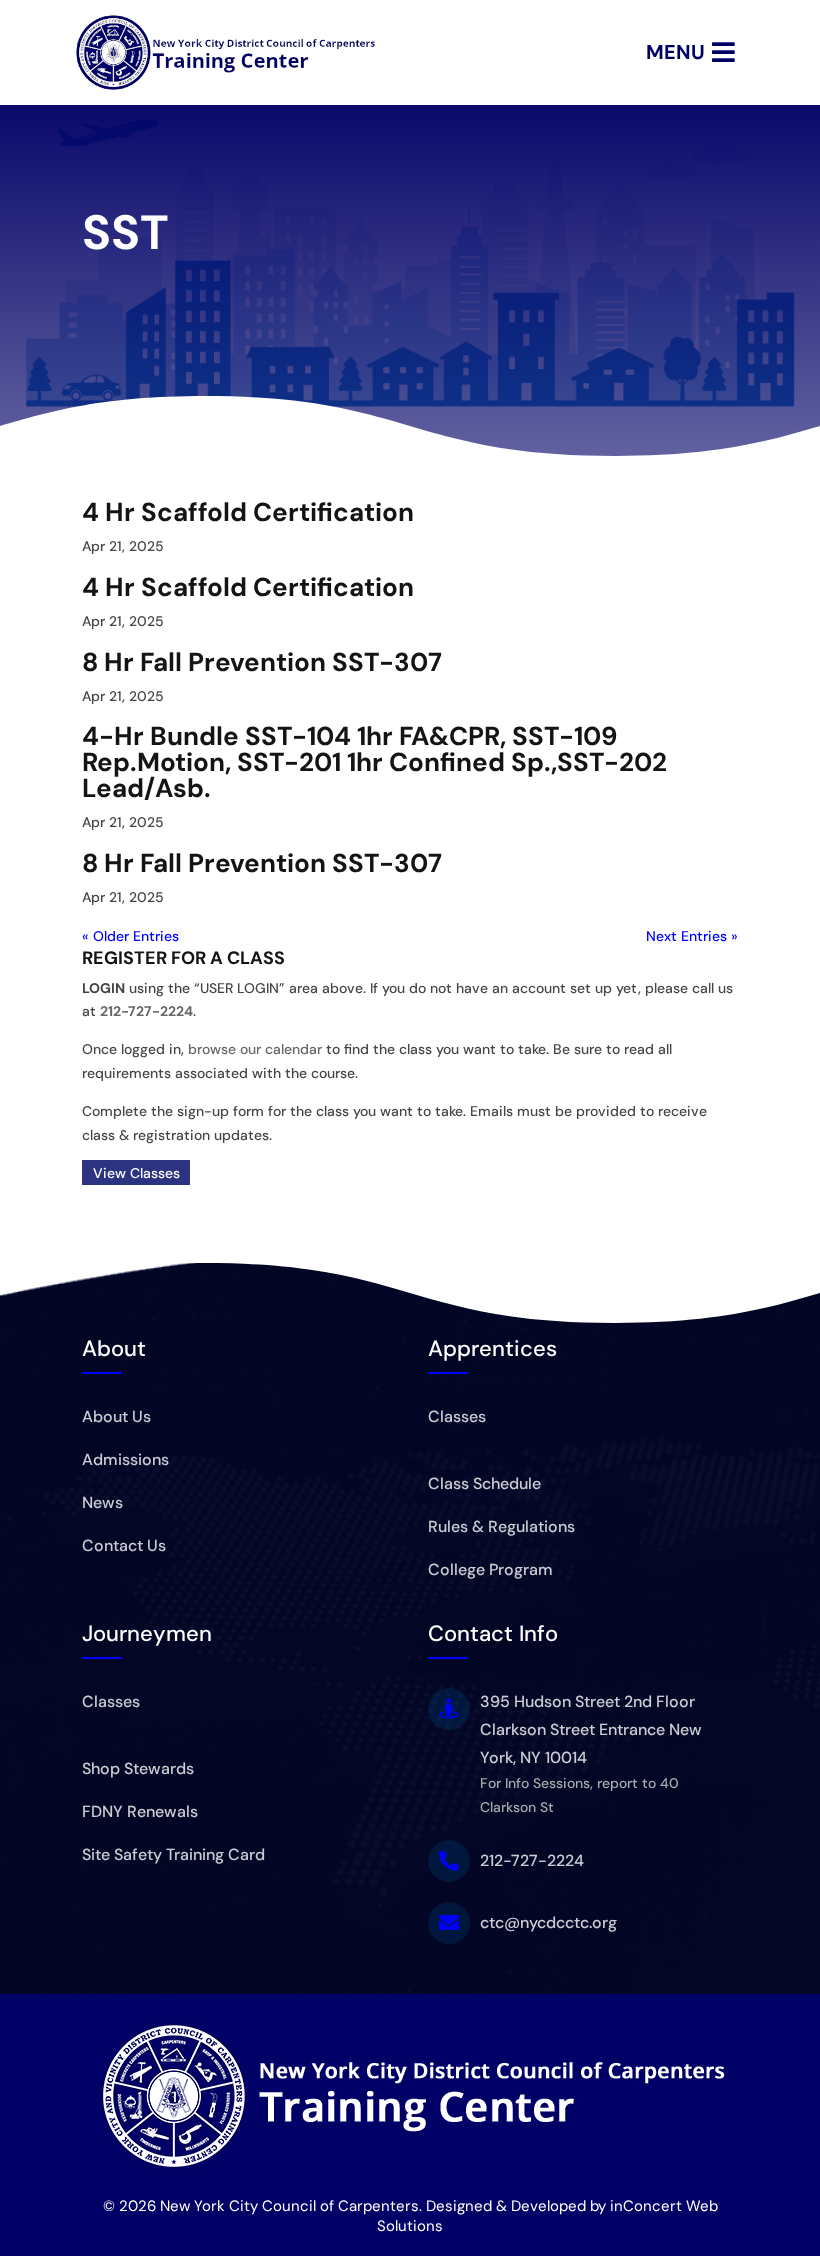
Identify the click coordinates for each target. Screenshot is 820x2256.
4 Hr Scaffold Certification (248, 512)
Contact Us (124, 1545)
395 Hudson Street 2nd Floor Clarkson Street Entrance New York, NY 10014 (591, 1729)
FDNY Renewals (140, 1811)
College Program (490, 1569)
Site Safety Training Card (173, 1854)
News (102, 1502)
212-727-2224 (146, 1011)
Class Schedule (484, 1483)
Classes (457, 1416)
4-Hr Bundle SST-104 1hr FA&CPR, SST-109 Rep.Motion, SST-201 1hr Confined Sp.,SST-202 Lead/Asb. (374, 762)
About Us (116, 1416)
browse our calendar (255, 1049)
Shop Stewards (138, 1768)
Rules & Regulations (501, 1526)
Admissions (125, 1459)
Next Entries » (692, 936)
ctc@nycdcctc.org (548, 1922)
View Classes (136, 1172)
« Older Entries (130, 936)
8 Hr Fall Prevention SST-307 (262, 662)
